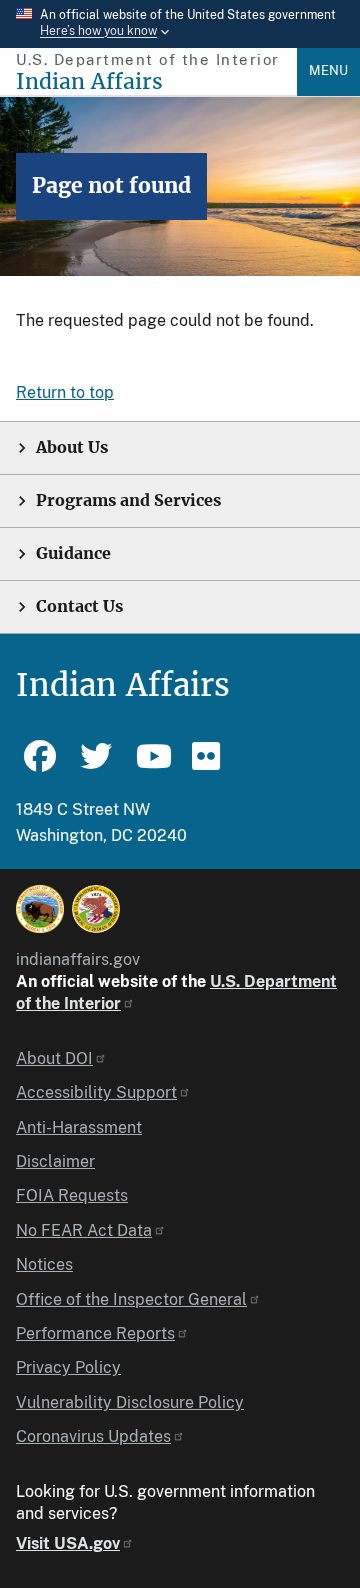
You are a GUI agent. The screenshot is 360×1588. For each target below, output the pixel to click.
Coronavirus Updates (93, 1436)
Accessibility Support (96, 1092)
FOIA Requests (72, 1195)
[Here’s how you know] (180, 24)
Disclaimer (55, 1161)
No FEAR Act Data (84, 1230)
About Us (72, 447)
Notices (44, 1264)
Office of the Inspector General (131, 1299)
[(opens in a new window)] (40, 909)
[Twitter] (96, 765)
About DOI (54, 1058)
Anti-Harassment (79, 1127)
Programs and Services (128, 500)
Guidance (73, 553)
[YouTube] (152, 765)
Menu (328, 70)
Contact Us (79, 606)
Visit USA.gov (68, 1543)
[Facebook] (40, 765)
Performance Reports (95, 1333)
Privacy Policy (68, 1367)
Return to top (65, 392)
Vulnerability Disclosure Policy (130, 1402)
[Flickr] (208, 765)
